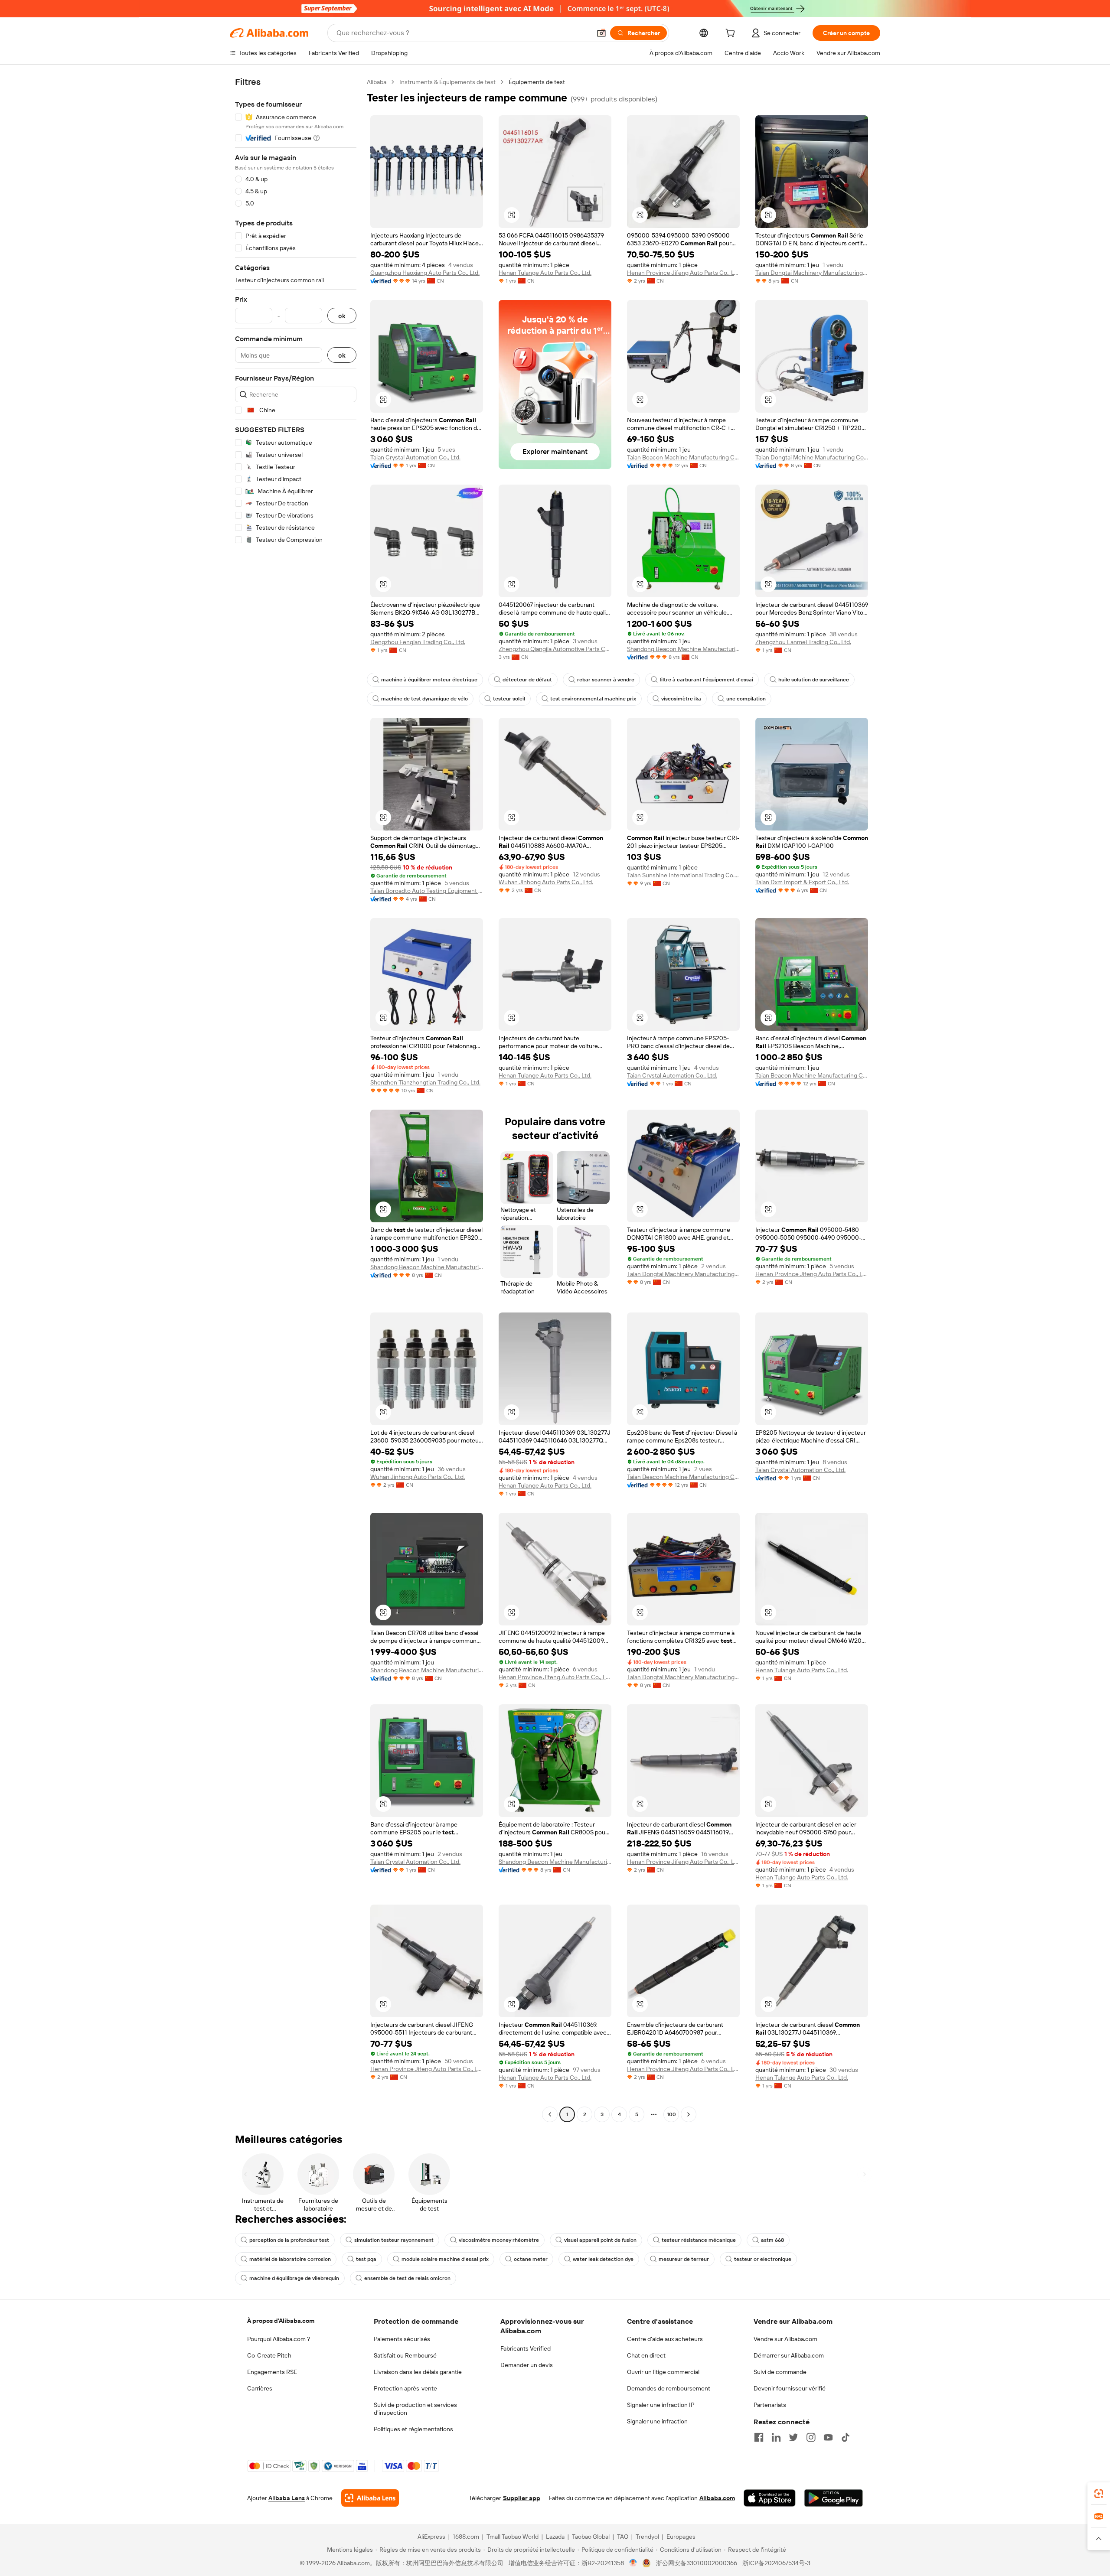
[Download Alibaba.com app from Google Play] (834, 2498)
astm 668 (772, 2240)
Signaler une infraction (657, 2421)
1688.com (466, 2537)
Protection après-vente (405, 2388)
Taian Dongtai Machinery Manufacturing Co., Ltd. (812, 273)
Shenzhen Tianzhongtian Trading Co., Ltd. (425, 1082)
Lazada (555, 2537)
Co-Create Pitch (269, 2355)
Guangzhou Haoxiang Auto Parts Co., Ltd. (425, 273)
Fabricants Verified (526, 2348)
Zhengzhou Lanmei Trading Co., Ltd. (803, 642)
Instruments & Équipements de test (447, 82)
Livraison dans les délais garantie (418, 2372)
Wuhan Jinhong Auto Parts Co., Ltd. (546, 882)
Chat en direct (646, 2355)
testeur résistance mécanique (699, 2240)
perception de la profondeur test (289, 2240)
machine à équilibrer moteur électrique (429, 680)
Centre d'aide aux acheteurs (665, 2339)
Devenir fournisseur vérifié (790, 2388)
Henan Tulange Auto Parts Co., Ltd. (545, 273)
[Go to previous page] (550, 2114)
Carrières (260, 2388)
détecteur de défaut (527, 680)
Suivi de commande (780, 2372)
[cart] (732, 34)
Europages (681, 2537)
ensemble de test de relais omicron (407, 2278)
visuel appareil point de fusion (600, 2240)
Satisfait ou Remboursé (405, 2355)
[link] (1099, 2494)
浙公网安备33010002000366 (697, 2563)
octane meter (531, 2259)
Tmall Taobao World (513, 2537)
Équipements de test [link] (537, 82)
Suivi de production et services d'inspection (415, 2409)
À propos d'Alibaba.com (281, 2321)
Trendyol (647, 2537)
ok (342, 316)
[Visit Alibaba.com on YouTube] (828, 2437)
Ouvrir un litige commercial (663, 2372)
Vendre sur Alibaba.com (785, 2339)
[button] (601, 33)
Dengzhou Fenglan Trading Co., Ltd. (418, 642)
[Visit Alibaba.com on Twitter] (793, 2437)
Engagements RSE (272, 2372)
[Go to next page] (689, 2114)
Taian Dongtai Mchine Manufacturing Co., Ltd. (812, 457)
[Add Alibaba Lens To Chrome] (370, 2498)
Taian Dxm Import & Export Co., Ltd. (802, 882)
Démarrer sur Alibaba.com (789, 2355)
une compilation (746, 699)
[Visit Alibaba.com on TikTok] (846, 2437)
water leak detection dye (603, 2259)
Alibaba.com (717, 2498)
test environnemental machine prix (593, 699)
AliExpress (431, 2537)
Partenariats (770, 2405)
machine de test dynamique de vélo (424, 699)
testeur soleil (509, 699)
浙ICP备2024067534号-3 (776, 2563)
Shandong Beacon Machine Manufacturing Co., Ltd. (683, 649)
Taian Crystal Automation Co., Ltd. (415, 457)
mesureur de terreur (684, 2259)
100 (671, 2114)
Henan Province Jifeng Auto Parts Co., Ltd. (683, 273)
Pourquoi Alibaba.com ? (279, 2339)
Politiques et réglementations (413, 2429)
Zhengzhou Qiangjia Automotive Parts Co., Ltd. (555, 649)
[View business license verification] (633, 2563)
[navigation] (296, 1099)
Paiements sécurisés (402, 2339)
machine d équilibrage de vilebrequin (294, 2278)
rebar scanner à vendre (606, 680)
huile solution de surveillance (814, 680)
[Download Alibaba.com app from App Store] (770, 2498)
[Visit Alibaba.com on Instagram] (811, 2437)
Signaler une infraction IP (661, 2405)
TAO (623, 2537)
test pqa (366, 2259)
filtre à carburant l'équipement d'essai (706, 680)
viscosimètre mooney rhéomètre (499, 2240)
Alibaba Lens (287, 2498)
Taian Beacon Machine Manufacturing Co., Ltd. (683, 457)
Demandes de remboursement (669, 2388)
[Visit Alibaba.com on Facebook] (759, 2437)
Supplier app (522, 2498)
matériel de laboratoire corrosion (290, 2259)
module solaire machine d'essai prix (445, 2259)
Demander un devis (527, 2365)
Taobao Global (591, 2537)
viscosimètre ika (681, 699)
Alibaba (377, 82)
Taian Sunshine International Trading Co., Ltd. (683, 875)
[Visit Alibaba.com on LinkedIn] (776, 2437)
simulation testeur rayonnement (394, 2240)
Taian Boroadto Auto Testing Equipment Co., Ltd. (427, 891)
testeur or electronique (763, 2259)
